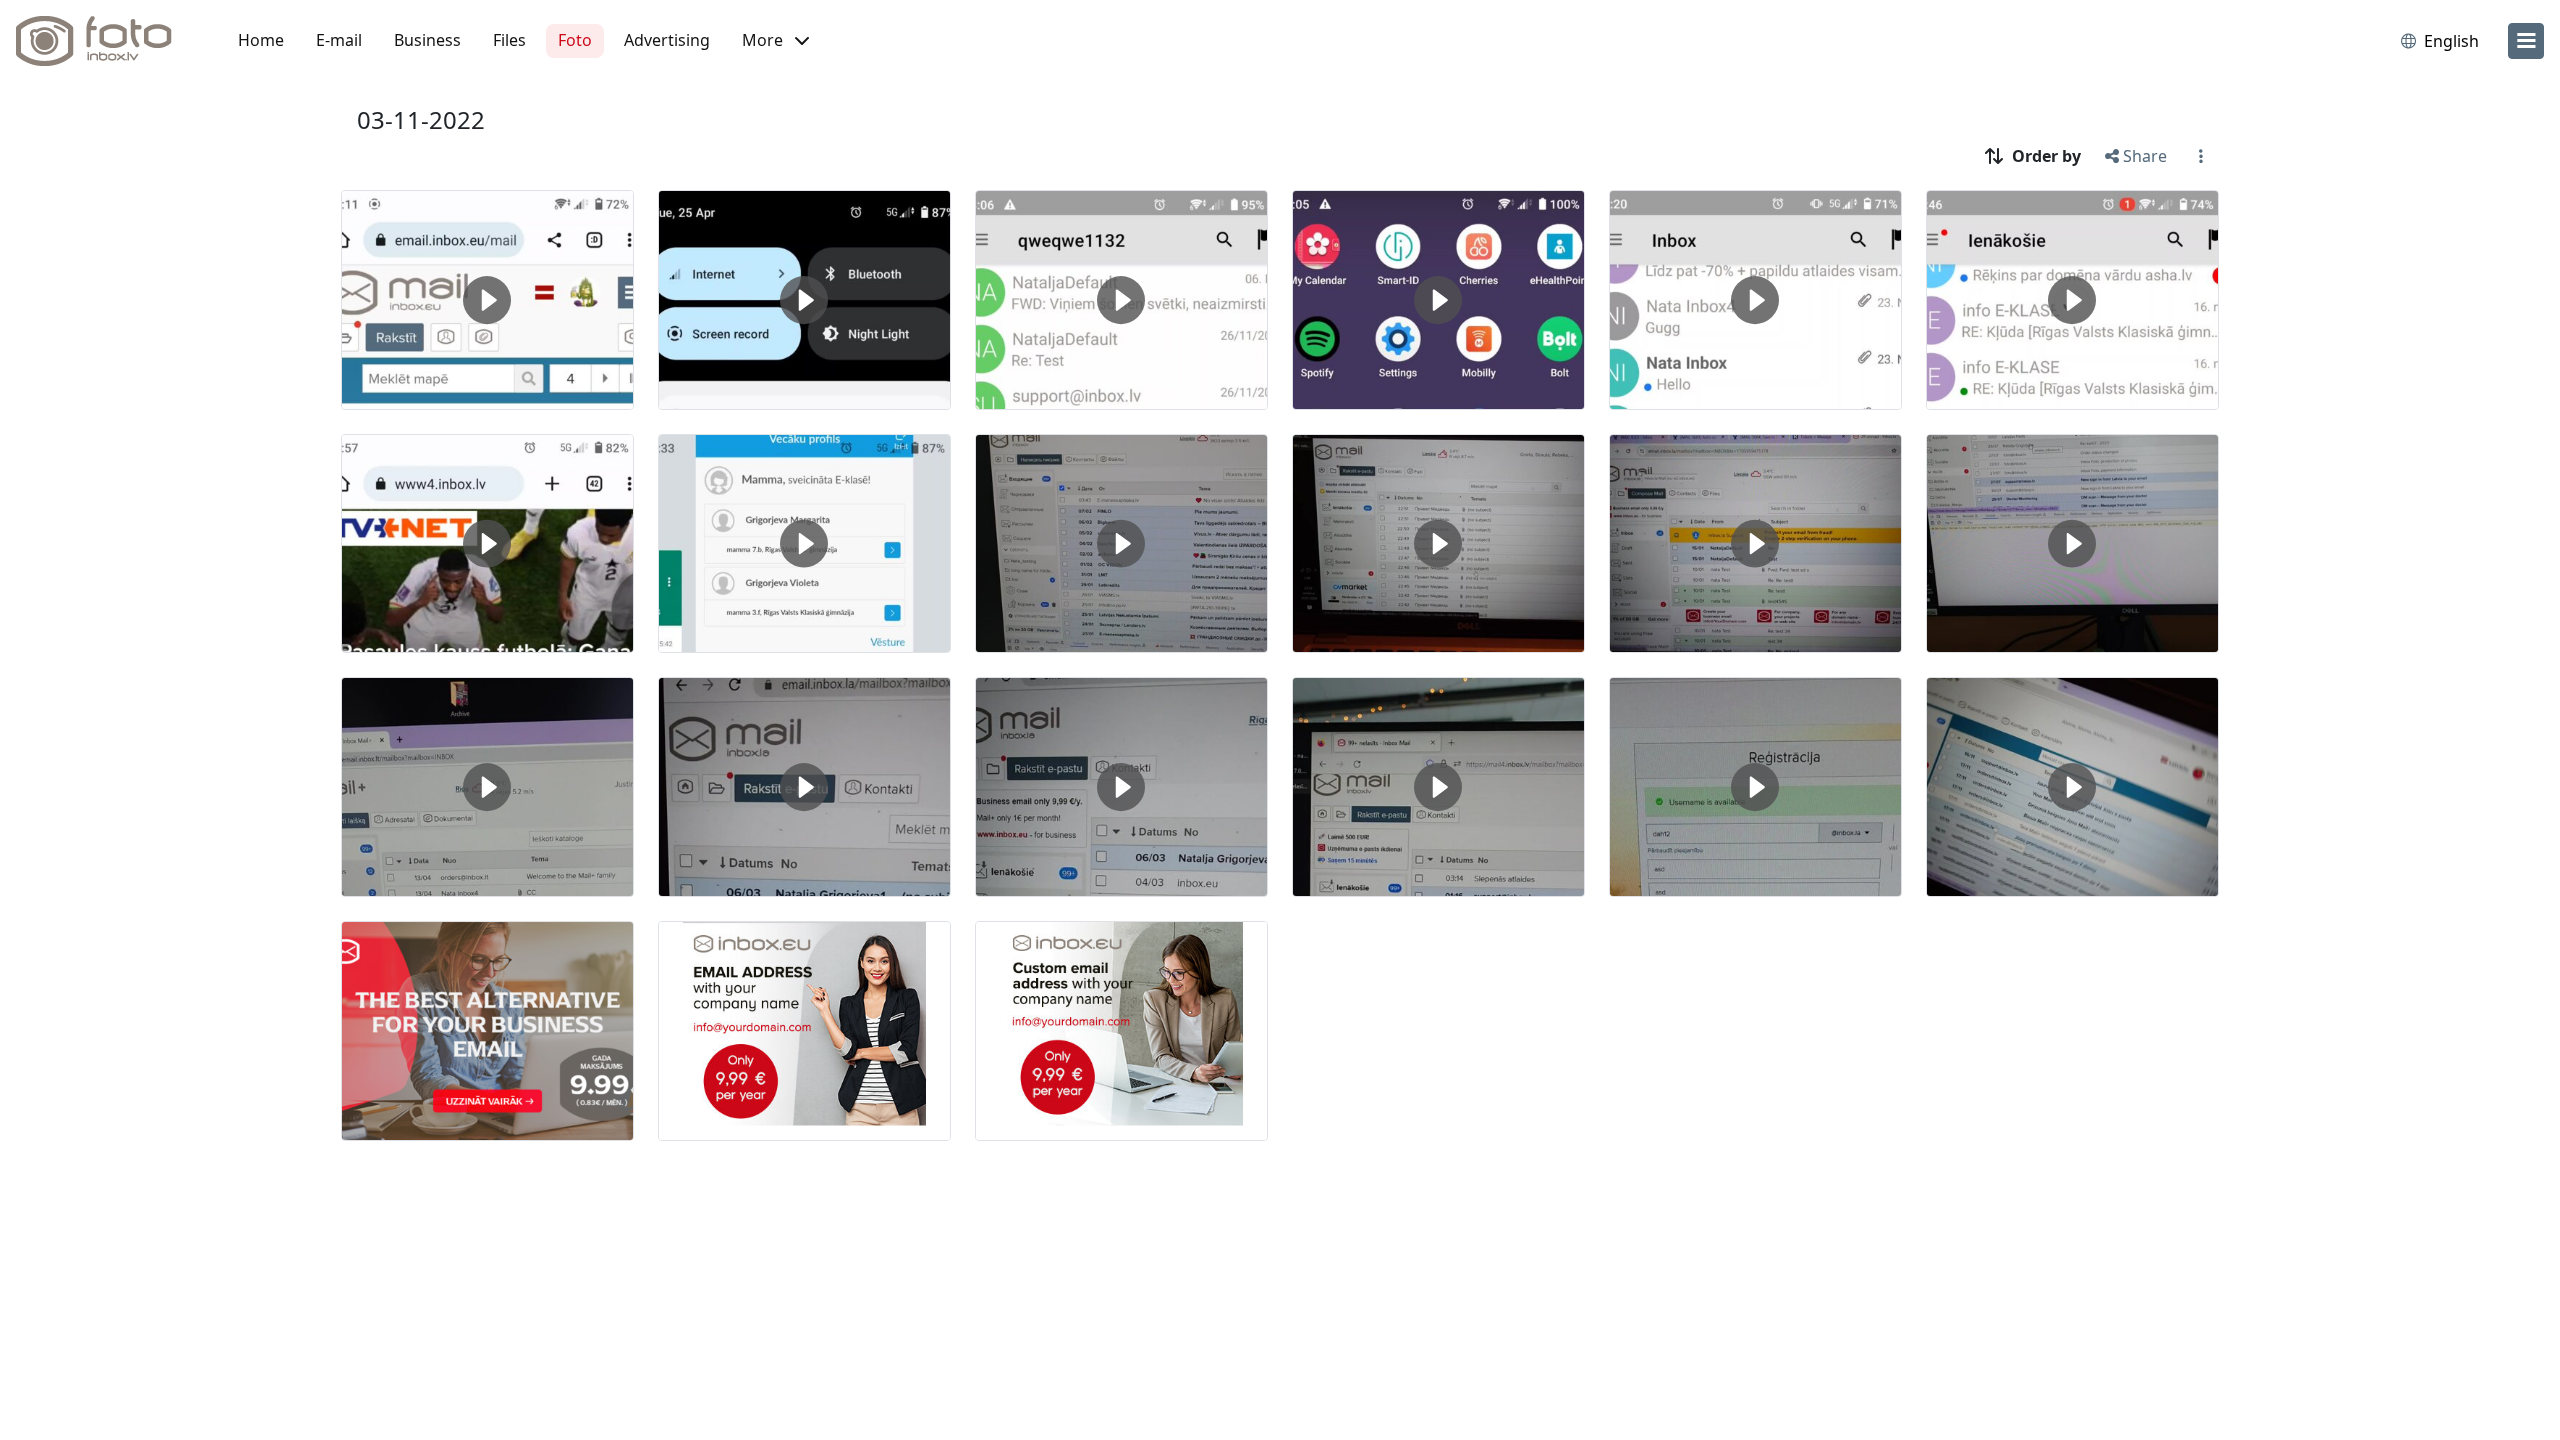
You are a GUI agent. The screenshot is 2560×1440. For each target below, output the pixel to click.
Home (261, 40)
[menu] (2526, 41)
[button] (775, 41)
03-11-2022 (421, 119)
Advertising (667, 40)
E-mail (339, 40)
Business (427, 40)
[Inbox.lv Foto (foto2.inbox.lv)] (105, 41)
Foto (575, 40)
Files (509, 40)
